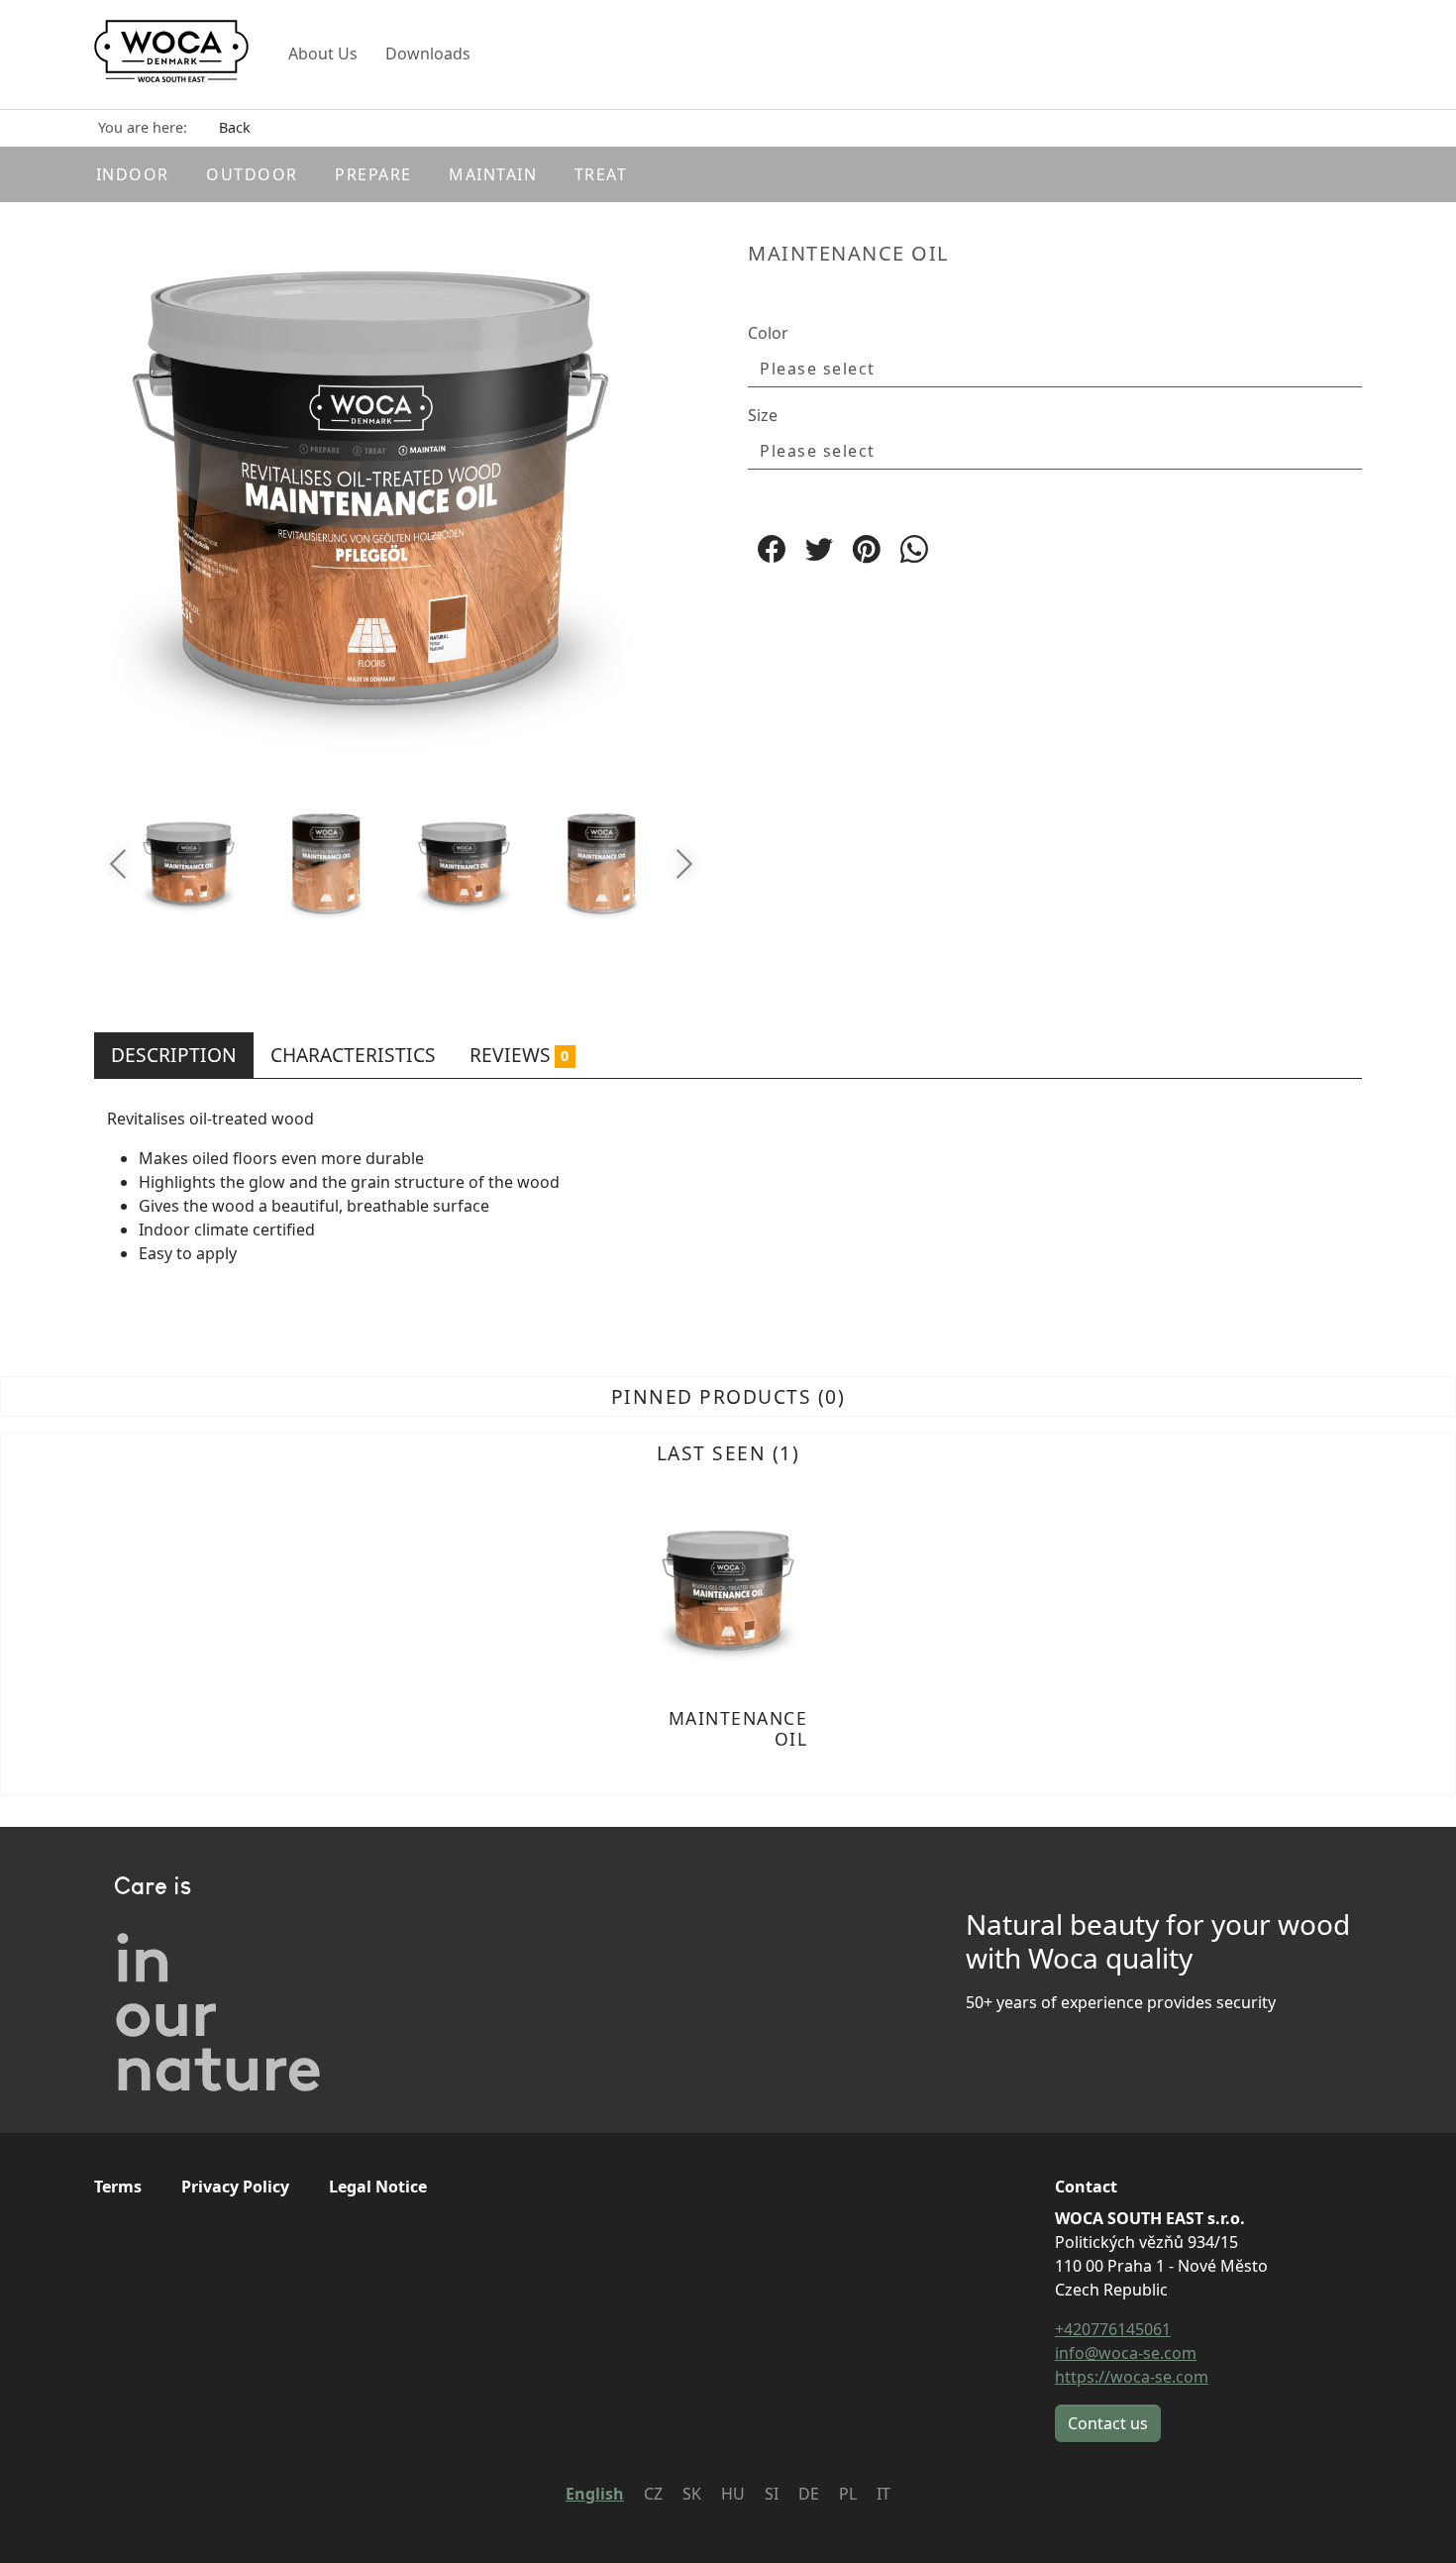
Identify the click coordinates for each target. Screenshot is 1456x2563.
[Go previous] (118, 864)
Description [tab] (174, 1055)
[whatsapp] (914, 549)
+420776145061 (1113, 2329)
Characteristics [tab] (353, 1055)
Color (768, 333)
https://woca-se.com (1132, 2377)
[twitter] (819, 549)
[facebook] (772, 549)
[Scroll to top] (1412, 2519)
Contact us (1108, 2423)
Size (763, 415)
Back (235, 127)
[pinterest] (867, 549)
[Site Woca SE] (171, 54)
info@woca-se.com (1126, 2353)
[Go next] (684, 864)
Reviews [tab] (519, 1055)
